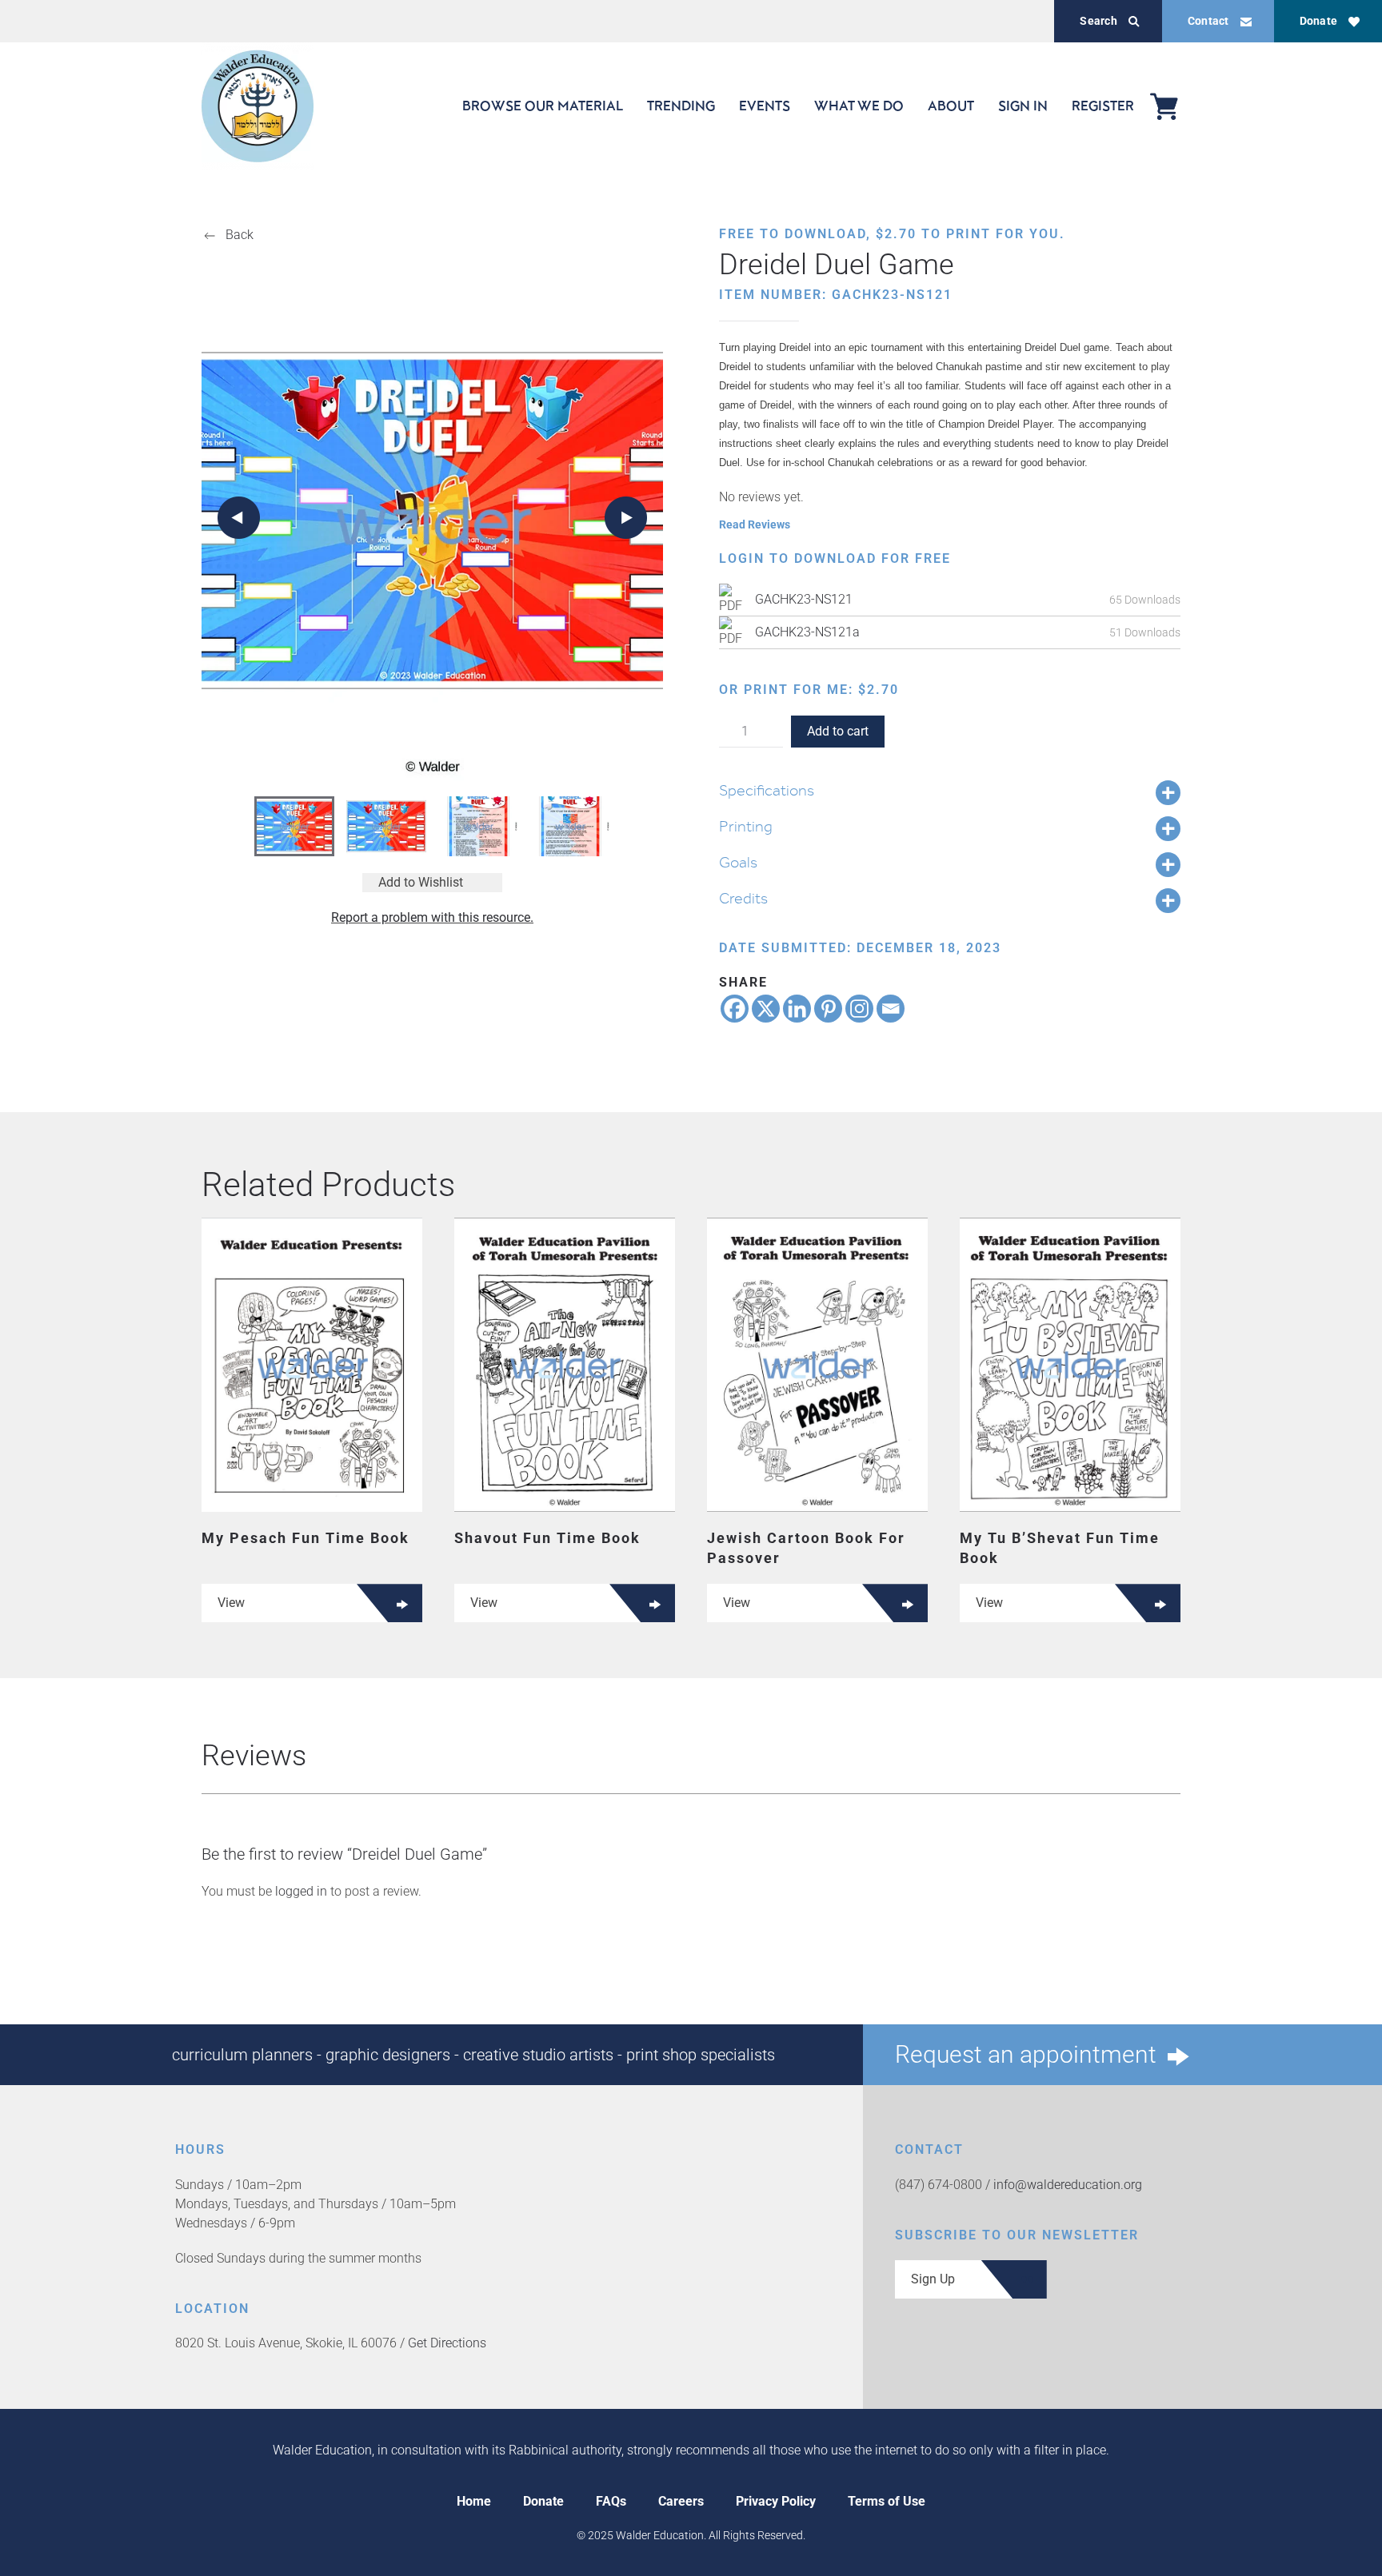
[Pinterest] (828, 1009)
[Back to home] (258, 106)
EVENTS (765, 106)
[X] (766, 1009)
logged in (301, 1891)
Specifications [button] (767, 790)
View (231, 1603)
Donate (1318, 21)
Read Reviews (755, 524)
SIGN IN (1023, 106)
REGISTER (1103, 106)
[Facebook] (735, 1009)
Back (240, 235)
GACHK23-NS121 (804, 599)
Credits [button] (743, 898)
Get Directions (447, 2343)
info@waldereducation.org (1068, 2185)
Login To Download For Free (835, 558)
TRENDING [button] (681, 106)
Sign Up (933, 2279)
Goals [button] (738, 862)
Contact (1208, 21)
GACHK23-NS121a (807, 632)
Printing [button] (746, 826)
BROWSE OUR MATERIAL (543, 106)
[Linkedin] (797, 1009)
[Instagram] (859, 1009)
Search (1098, 21)
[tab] (294, 826)
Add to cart (838, 731)
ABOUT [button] (951, 106)
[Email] (891, 1009)
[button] (239, 518)
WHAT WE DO (859, 106)
